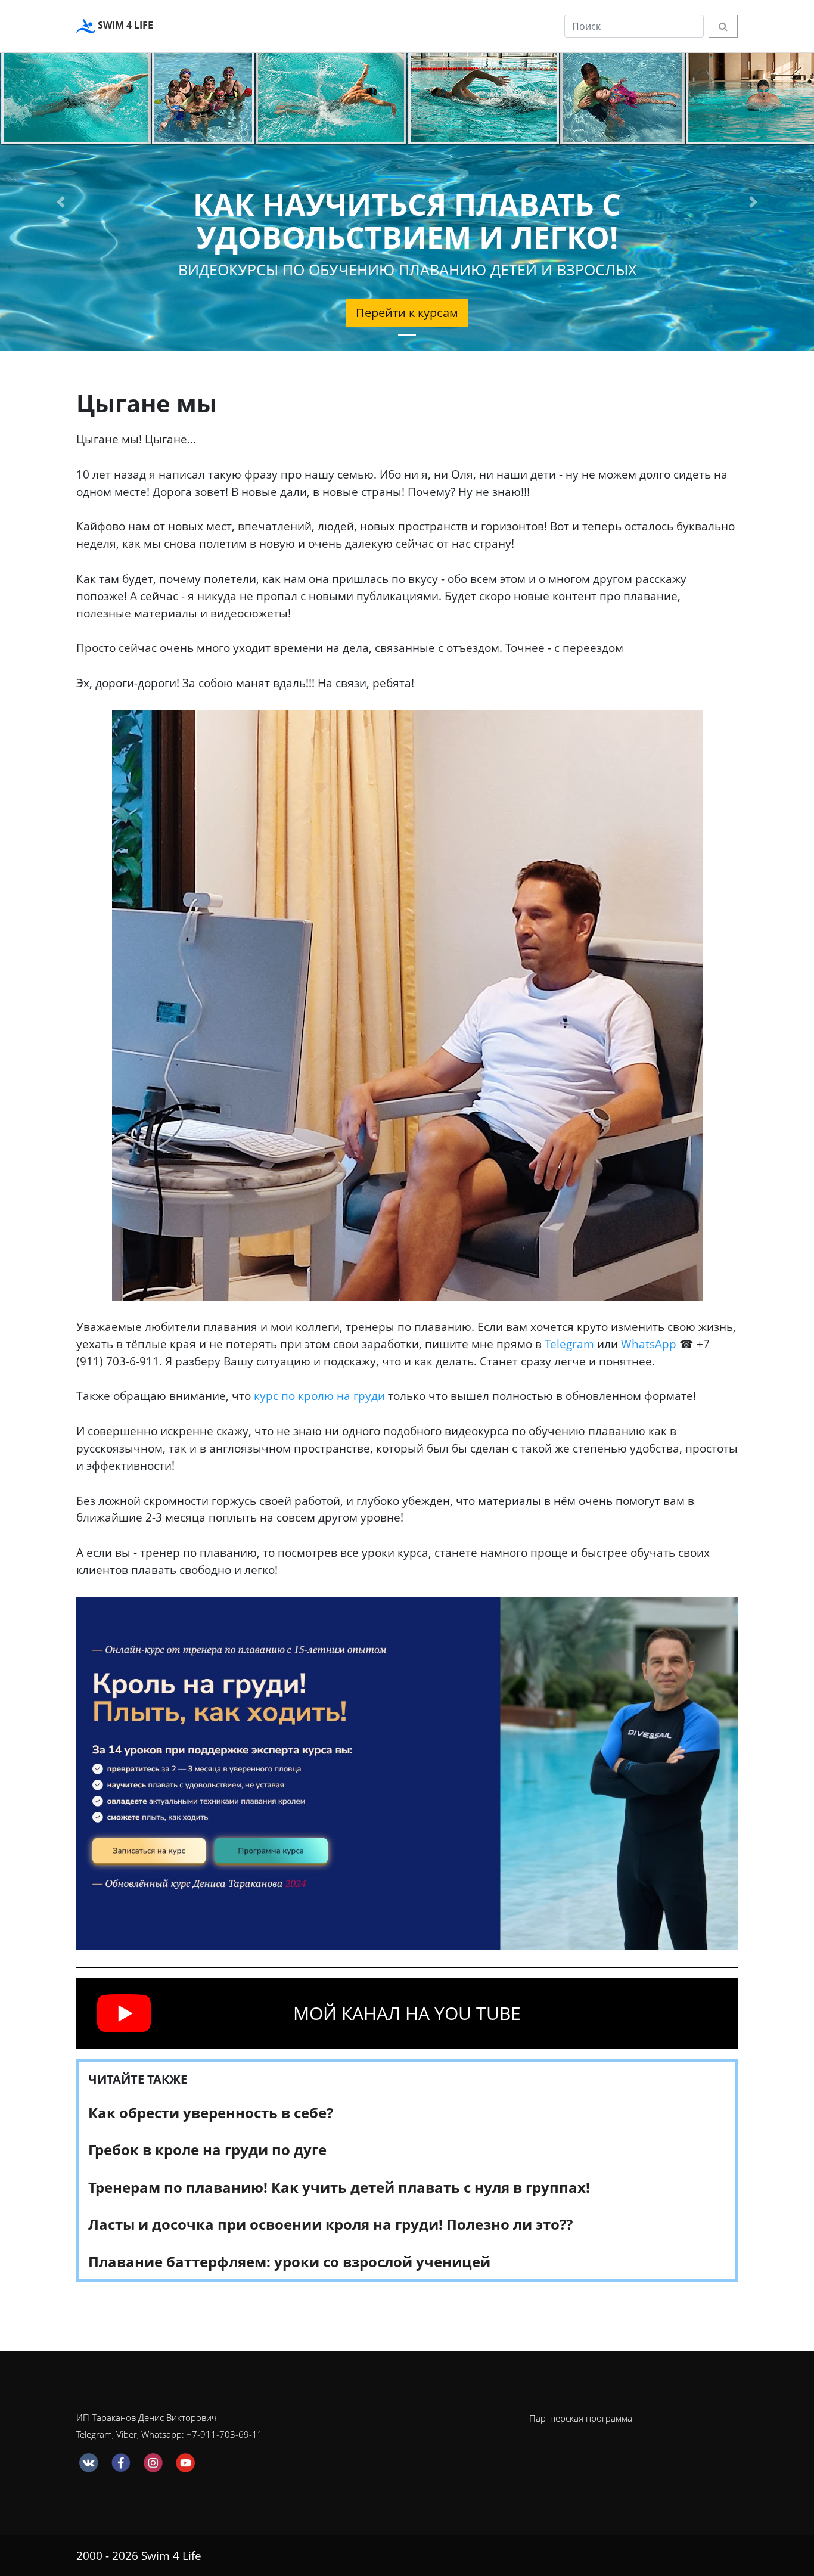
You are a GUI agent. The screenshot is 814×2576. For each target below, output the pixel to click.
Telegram (569, 1344)
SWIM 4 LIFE (124, 25)
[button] (61, 202)
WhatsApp (649, 1344)
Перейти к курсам (407, 313)
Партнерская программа (581, 2418)
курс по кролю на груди (319, 1396)
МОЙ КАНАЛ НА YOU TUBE (407, 2013)
